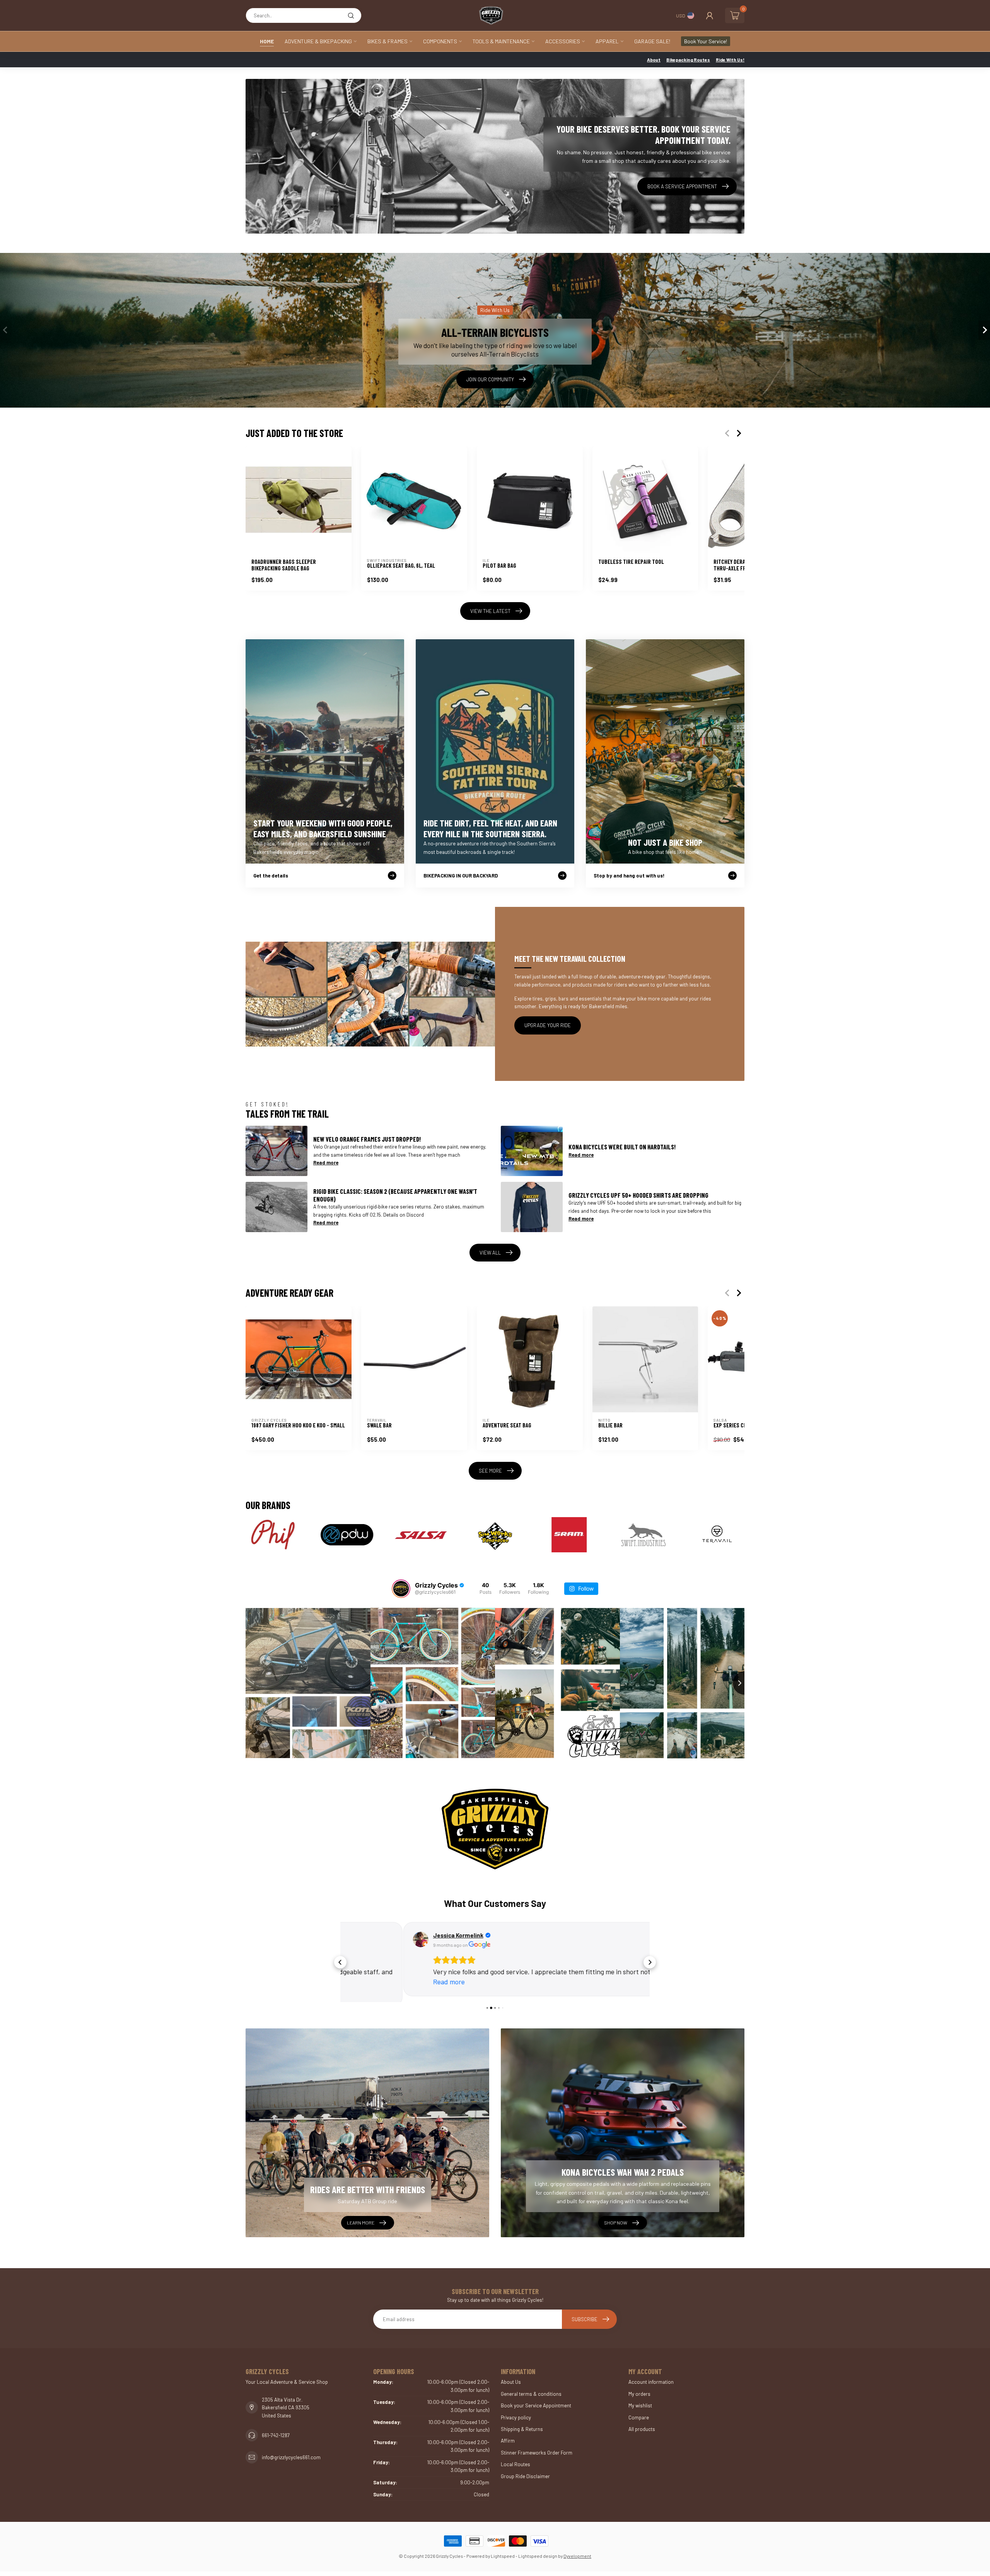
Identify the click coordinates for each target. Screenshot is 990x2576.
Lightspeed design (538, 2550)
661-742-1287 (276, 2430)
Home (267, 41)
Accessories (563, 41)
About (654, 60)
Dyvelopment (577, 2550)
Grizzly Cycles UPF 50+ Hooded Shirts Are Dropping (638, 1195)
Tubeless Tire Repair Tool (631, 562)
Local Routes (515, 2459)
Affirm (508, 2435)
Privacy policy (516, 2412)
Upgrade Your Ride (548, 1025)
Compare (639, 2412)
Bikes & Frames (387, 41)
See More (490, 1471)
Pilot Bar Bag (499, 566)
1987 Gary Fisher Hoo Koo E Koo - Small (298, 1426)
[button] (340, 1959)
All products (642, 2424)
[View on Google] (358, 1939)
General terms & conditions (531, 2388)
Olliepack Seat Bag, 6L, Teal (401, 566)
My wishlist (640, 2400)
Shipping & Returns (522, 2424)
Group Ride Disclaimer (525, 2470)
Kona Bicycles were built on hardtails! (622, 1147)
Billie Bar (610, 1426)
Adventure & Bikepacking (318, 41)
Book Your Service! (706, 41)
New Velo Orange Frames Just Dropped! (367, 1139)
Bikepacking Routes (688, 60)
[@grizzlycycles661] (401, 1589)
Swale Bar (379, 1426)
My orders (639, 2388)
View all (490, 1253)
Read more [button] (386, 1982)
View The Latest (490, 611)
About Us (511, 2376)
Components (440, 41)
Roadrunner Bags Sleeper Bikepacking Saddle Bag (284, 565)
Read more (326, 1163)
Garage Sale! (652, 41)
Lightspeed (503, 2550)
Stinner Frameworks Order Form (537, 2447)
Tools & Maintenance (501, 41)
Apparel (607, 41)
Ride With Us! (730, 60)
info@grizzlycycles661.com (291, 2452)
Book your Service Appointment (536, 2400)
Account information (651, 2376)
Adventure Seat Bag (507, 1426)
